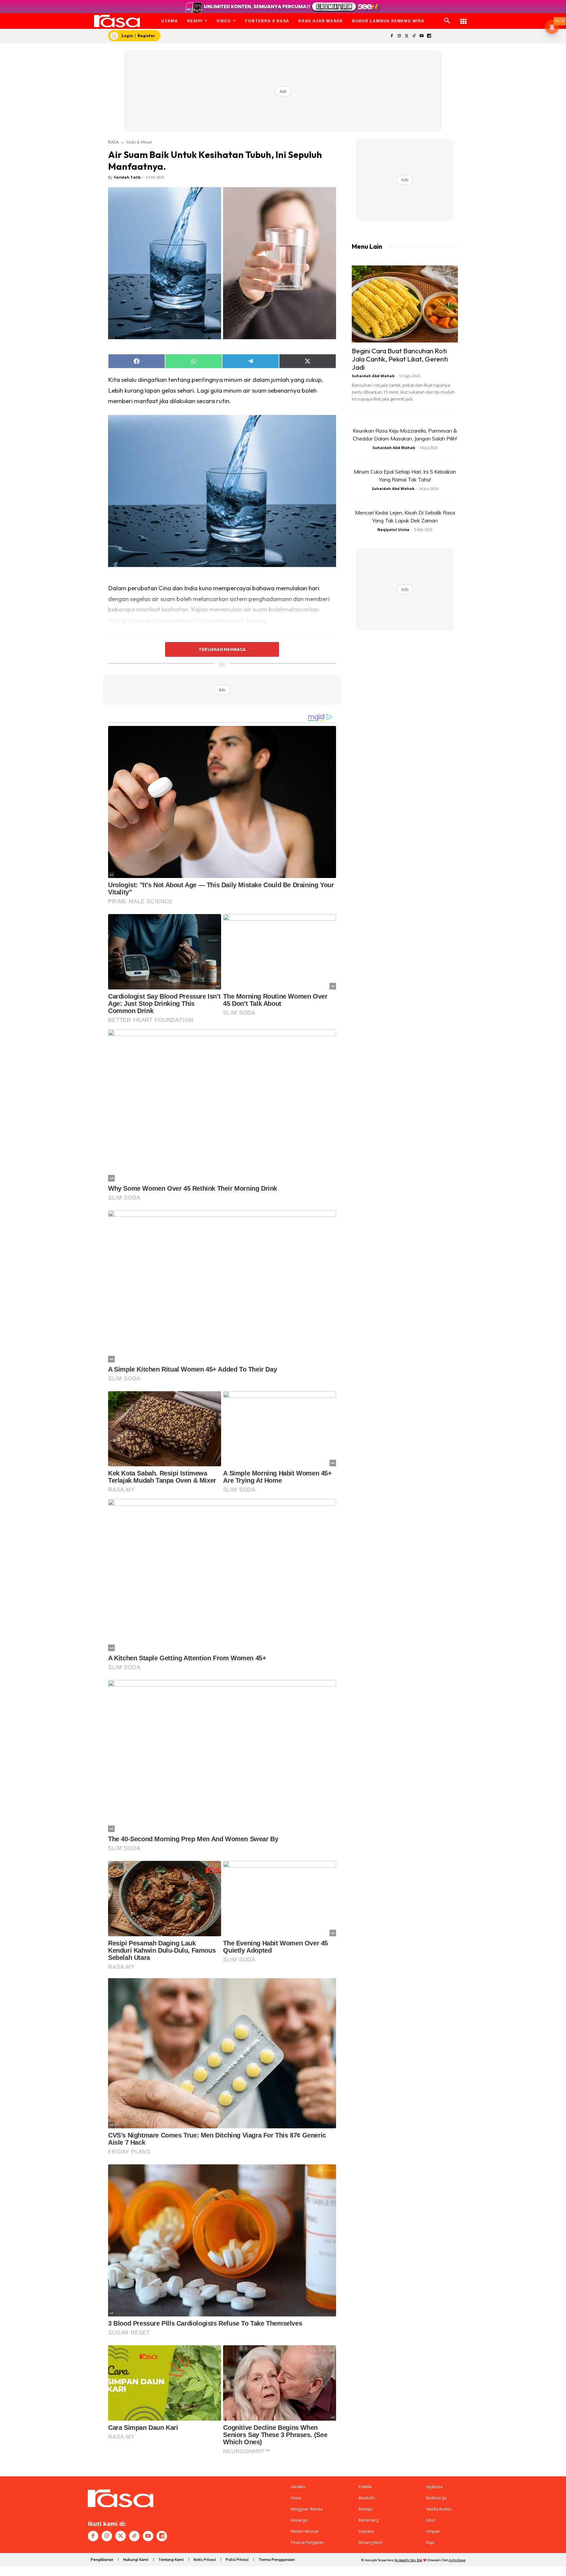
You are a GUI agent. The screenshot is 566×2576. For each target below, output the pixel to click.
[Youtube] (422, 36)
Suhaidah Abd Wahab (373, 376)
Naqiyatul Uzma (393, 529)
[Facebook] (392, 36)
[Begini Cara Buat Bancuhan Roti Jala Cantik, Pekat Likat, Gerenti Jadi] (405, 304)
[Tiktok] (414, 36)
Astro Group (457, 2560)
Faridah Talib (127, 177)
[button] (447, 21)
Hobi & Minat (139, 142)
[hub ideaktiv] (463, 18)
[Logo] (117, 21)
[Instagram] (399, 36)
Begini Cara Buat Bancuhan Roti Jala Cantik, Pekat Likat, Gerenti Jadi (400, 359)
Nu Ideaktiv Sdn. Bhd (408, 2560)
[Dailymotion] (429, 36)
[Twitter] (407, 36)
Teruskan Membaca (222, 649)
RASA (113, 142)
